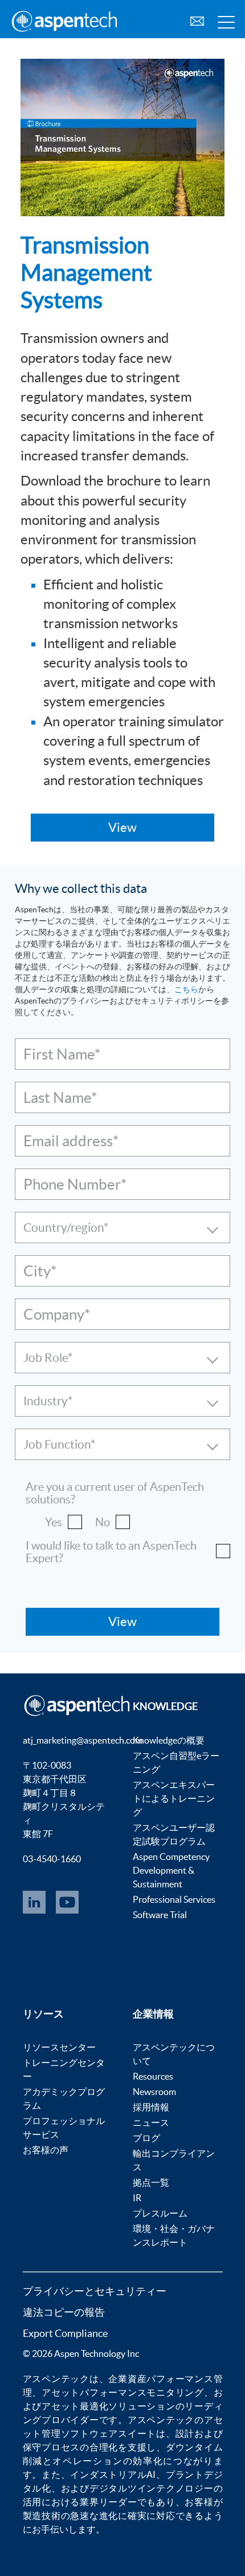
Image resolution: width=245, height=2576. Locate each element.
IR (137, 2198)
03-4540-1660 (52, 1859)
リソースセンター (59, 2047)
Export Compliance (65, 2333)
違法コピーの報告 (64, 2312)
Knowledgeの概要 (169, 1740)
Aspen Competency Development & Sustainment (171, 1870)
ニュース (151, 2122)
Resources (153, 2076)
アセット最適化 (75, 2406)
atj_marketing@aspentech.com (83, 1740)
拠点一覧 (151, 2182)
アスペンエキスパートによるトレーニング (174, 1798)
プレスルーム (160, 2213)
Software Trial (160, 1915)
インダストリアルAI (113, 2474)
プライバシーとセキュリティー (95, 2291)
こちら (186, 989)
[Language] (197, 20)
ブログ (146, 2138)
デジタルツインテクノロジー (152, 2488)
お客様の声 (46, 2150)
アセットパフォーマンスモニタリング (123, 2392)
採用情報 (151, 2107)
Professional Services (174, 1899)
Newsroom (154, 2092)
